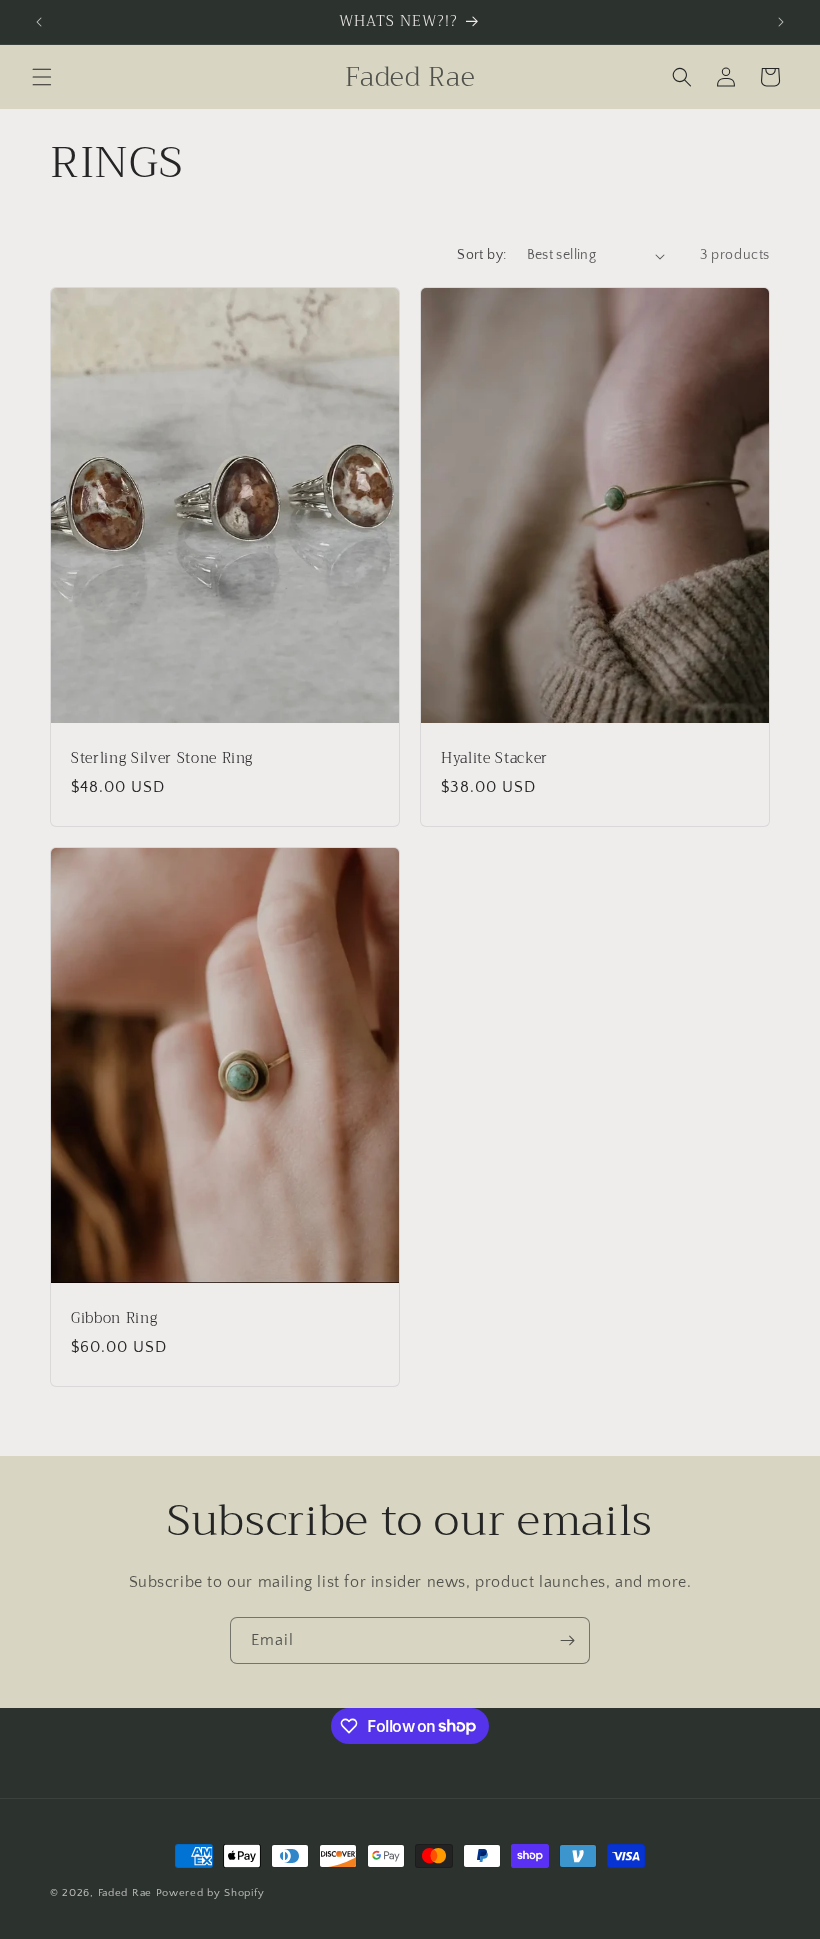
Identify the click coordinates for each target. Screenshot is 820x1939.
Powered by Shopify (210, 1893)
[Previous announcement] (39, 22)
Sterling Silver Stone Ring (162, 759)
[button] (42, 77)
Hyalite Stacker (494, 759)
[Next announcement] (781, 22)
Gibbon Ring (114, 1319)
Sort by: (481, 255)
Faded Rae (125, 1893)
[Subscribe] (567, 1640)
